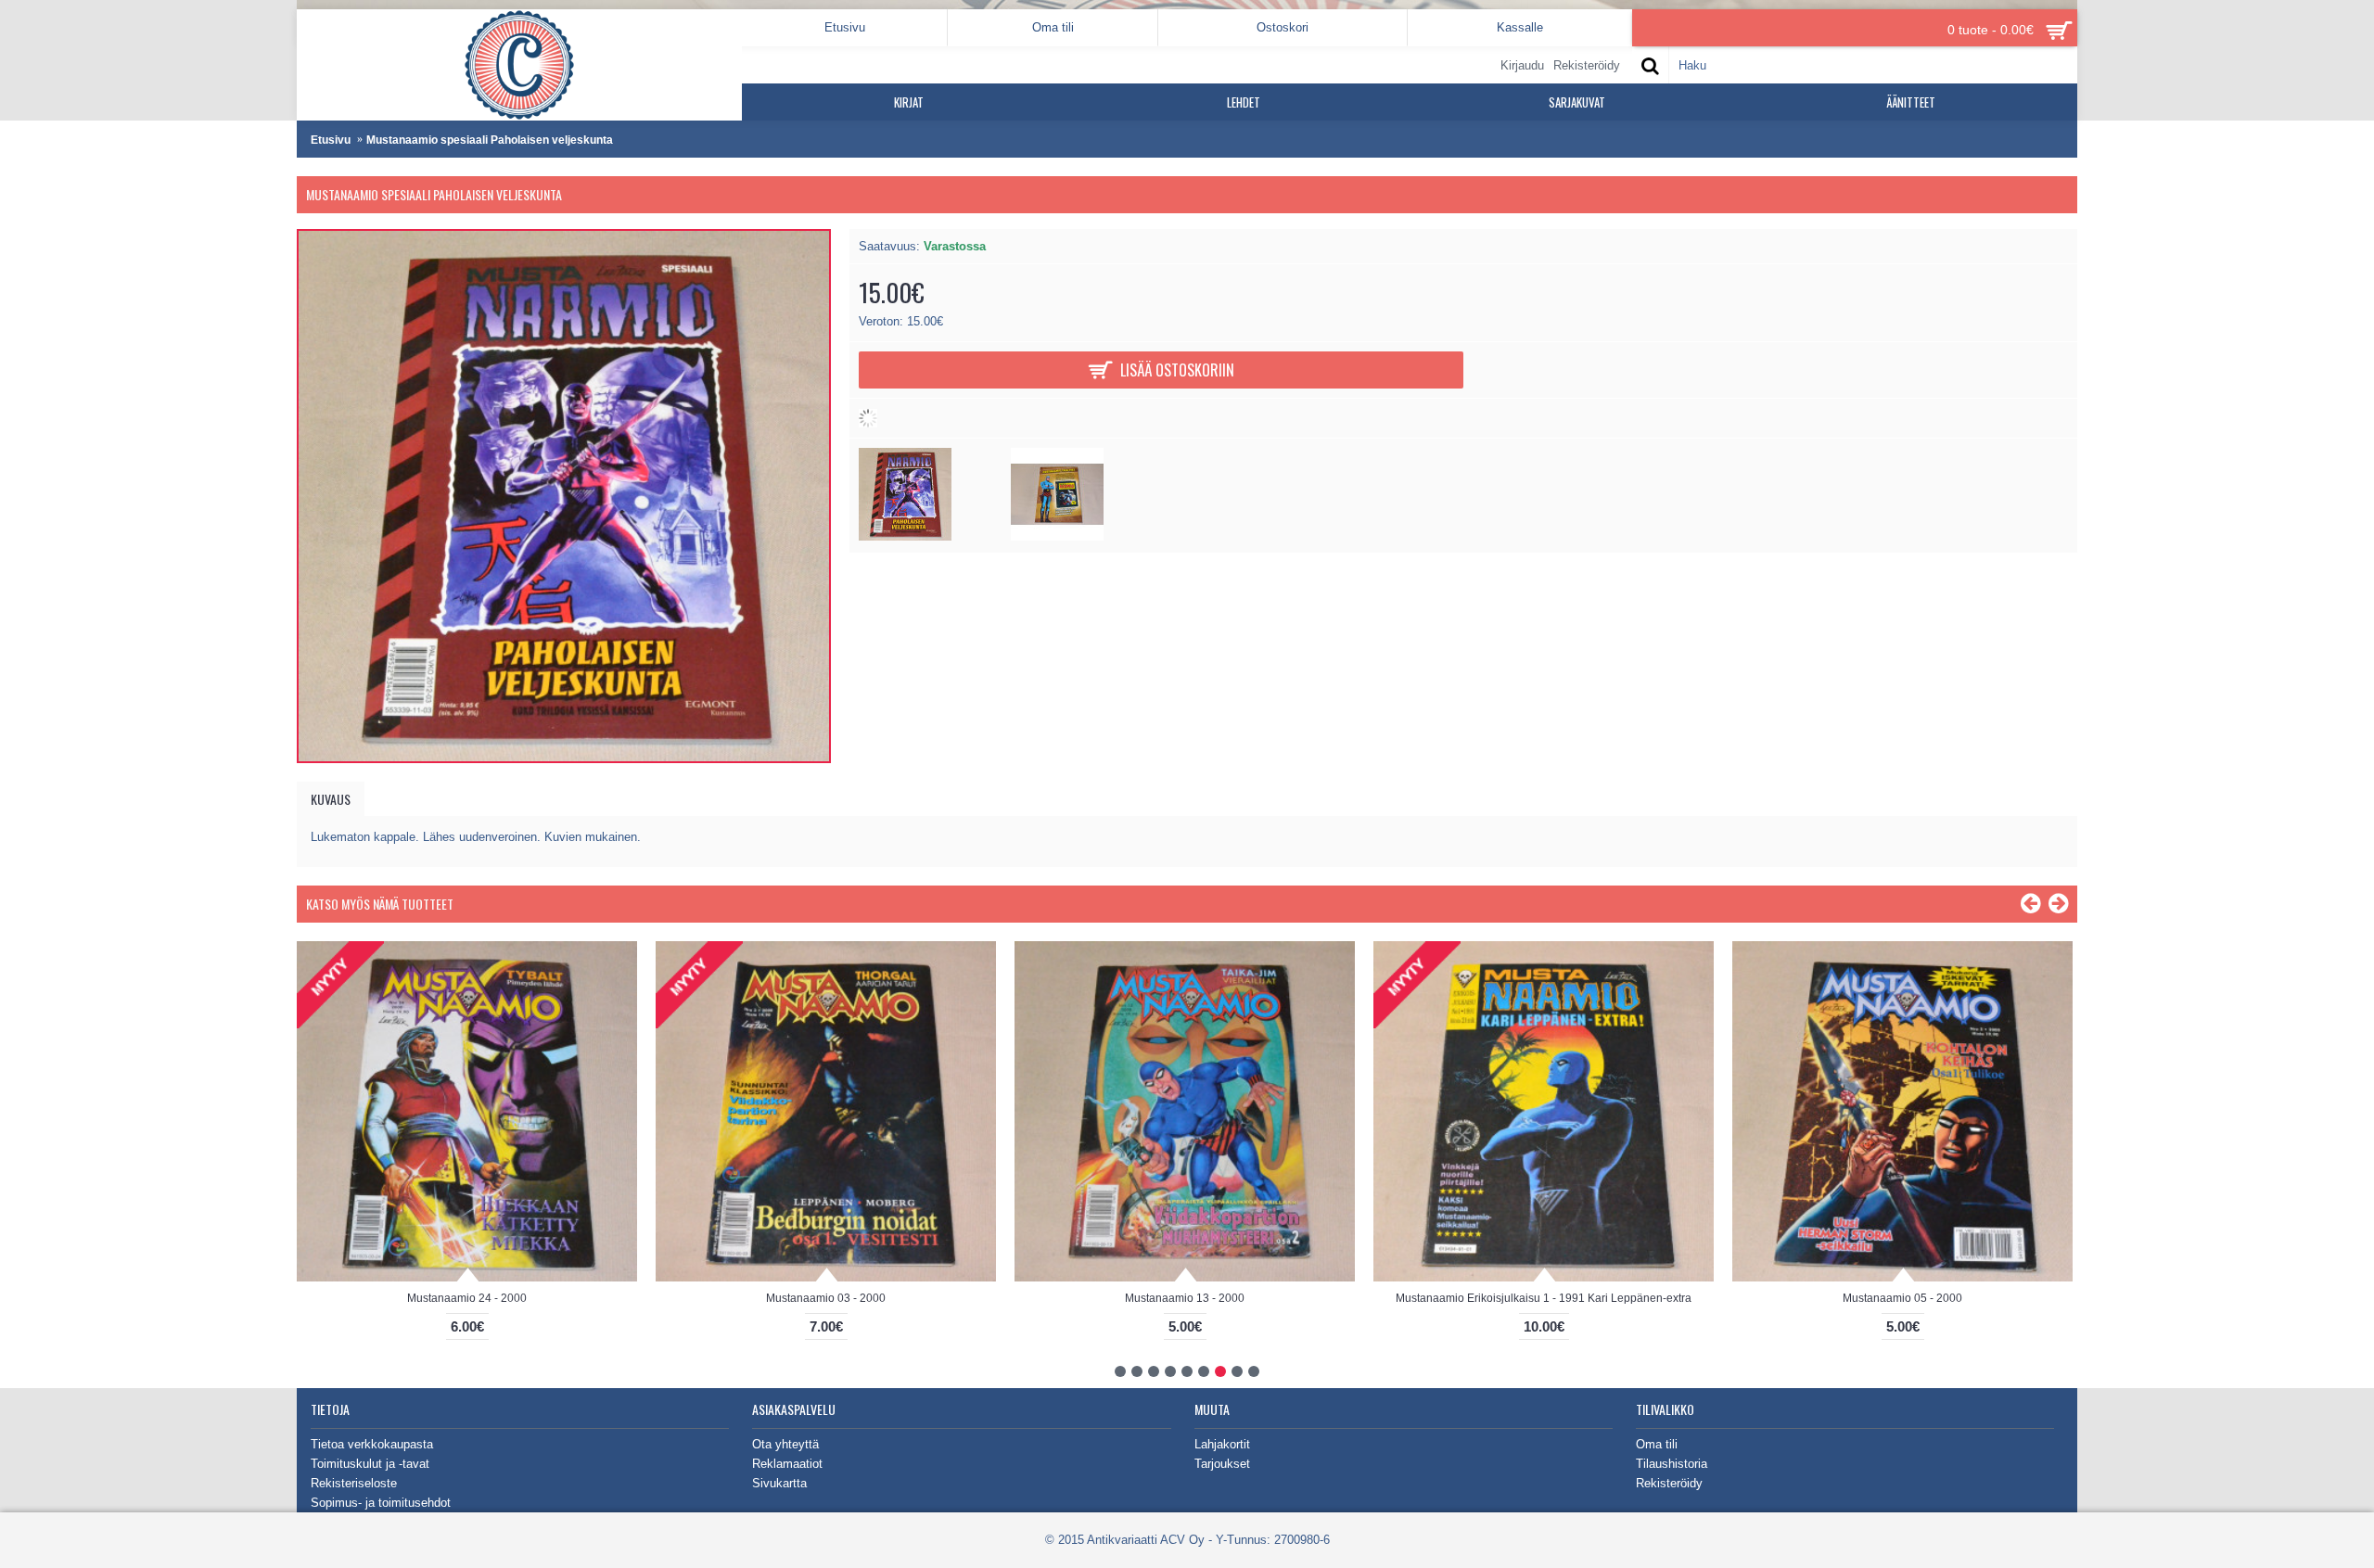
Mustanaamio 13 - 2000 (1185, 1298)
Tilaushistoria (1672, 1464)
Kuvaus (331, 799)
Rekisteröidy (1669, 1483)
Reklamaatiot (787, 1464)
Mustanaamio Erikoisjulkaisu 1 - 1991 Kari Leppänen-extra (1544, 1298)
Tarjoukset (1222, 1464)
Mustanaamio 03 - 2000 (826, 1298)
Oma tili (1657, 1444)
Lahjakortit (1222, 1444)
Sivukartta (779, 1483)
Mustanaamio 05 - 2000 (1902, 1298)
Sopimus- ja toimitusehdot (381, 1503)
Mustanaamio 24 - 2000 (467, 1298)
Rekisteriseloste (354, 1483)
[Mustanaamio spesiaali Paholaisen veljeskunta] (905, 536)
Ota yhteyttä (785, 1444)
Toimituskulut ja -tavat (370, 1464)
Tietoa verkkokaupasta (372, 1444)
